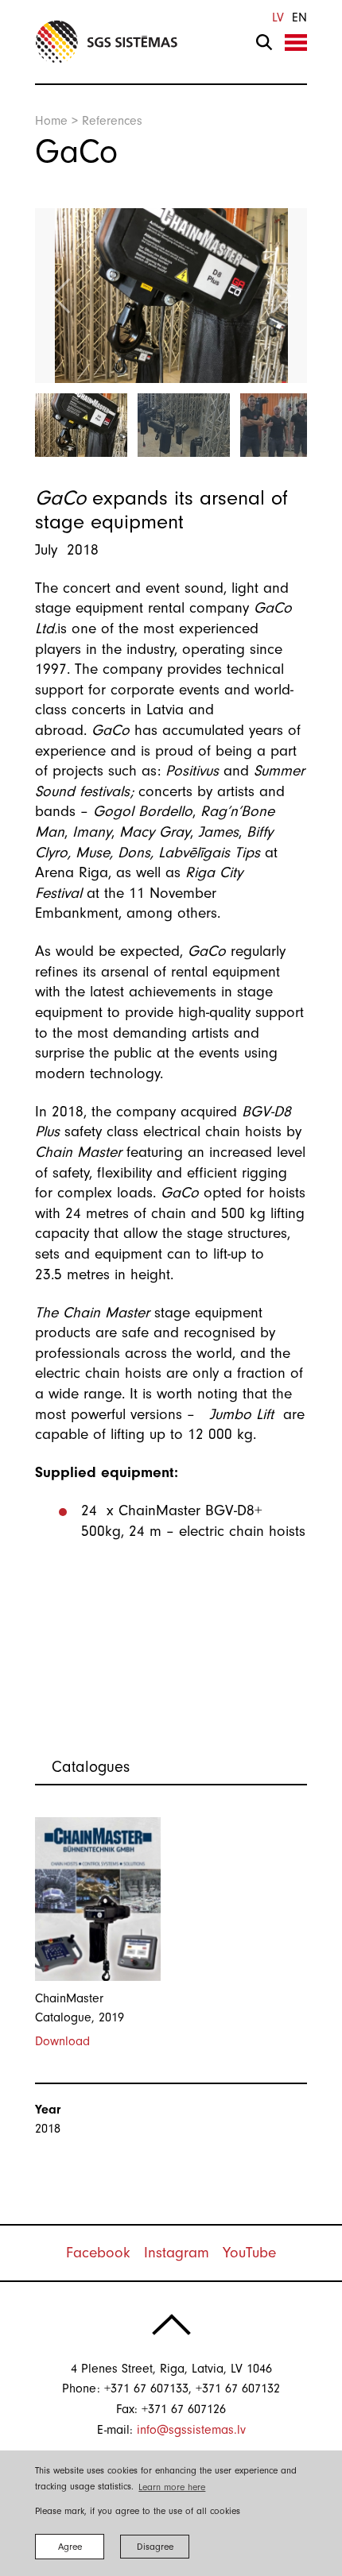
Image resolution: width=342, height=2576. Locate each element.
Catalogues (91, 1767)
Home (51, 121)
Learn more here (172, 2487)
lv (278, 17)
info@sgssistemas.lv (191, 2430)
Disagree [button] (155, 2547)
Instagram (177, 2253)
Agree (70, 2547)
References (112, 121)
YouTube (249, 2253)
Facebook (98, 2253)
